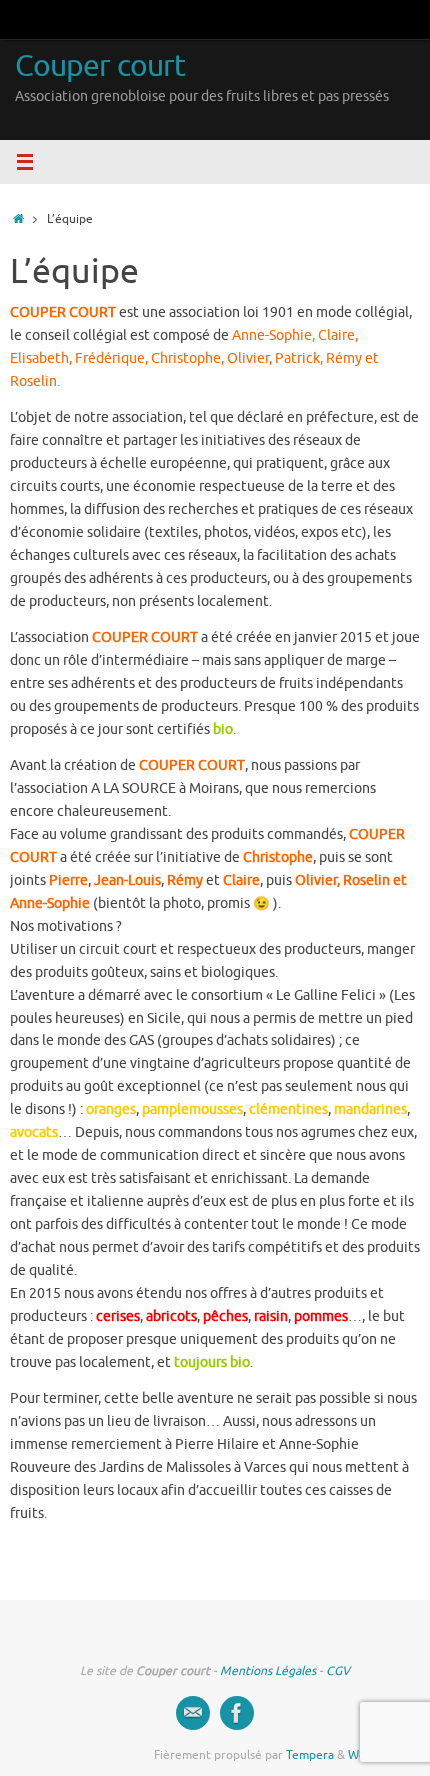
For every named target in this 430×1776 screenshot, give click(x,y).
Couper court (100, 66)
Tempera (310, 1755)
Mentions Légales (268, 1671)
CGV (338, 1671)
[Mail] (193, 1713)
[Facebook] (237, 1713)
